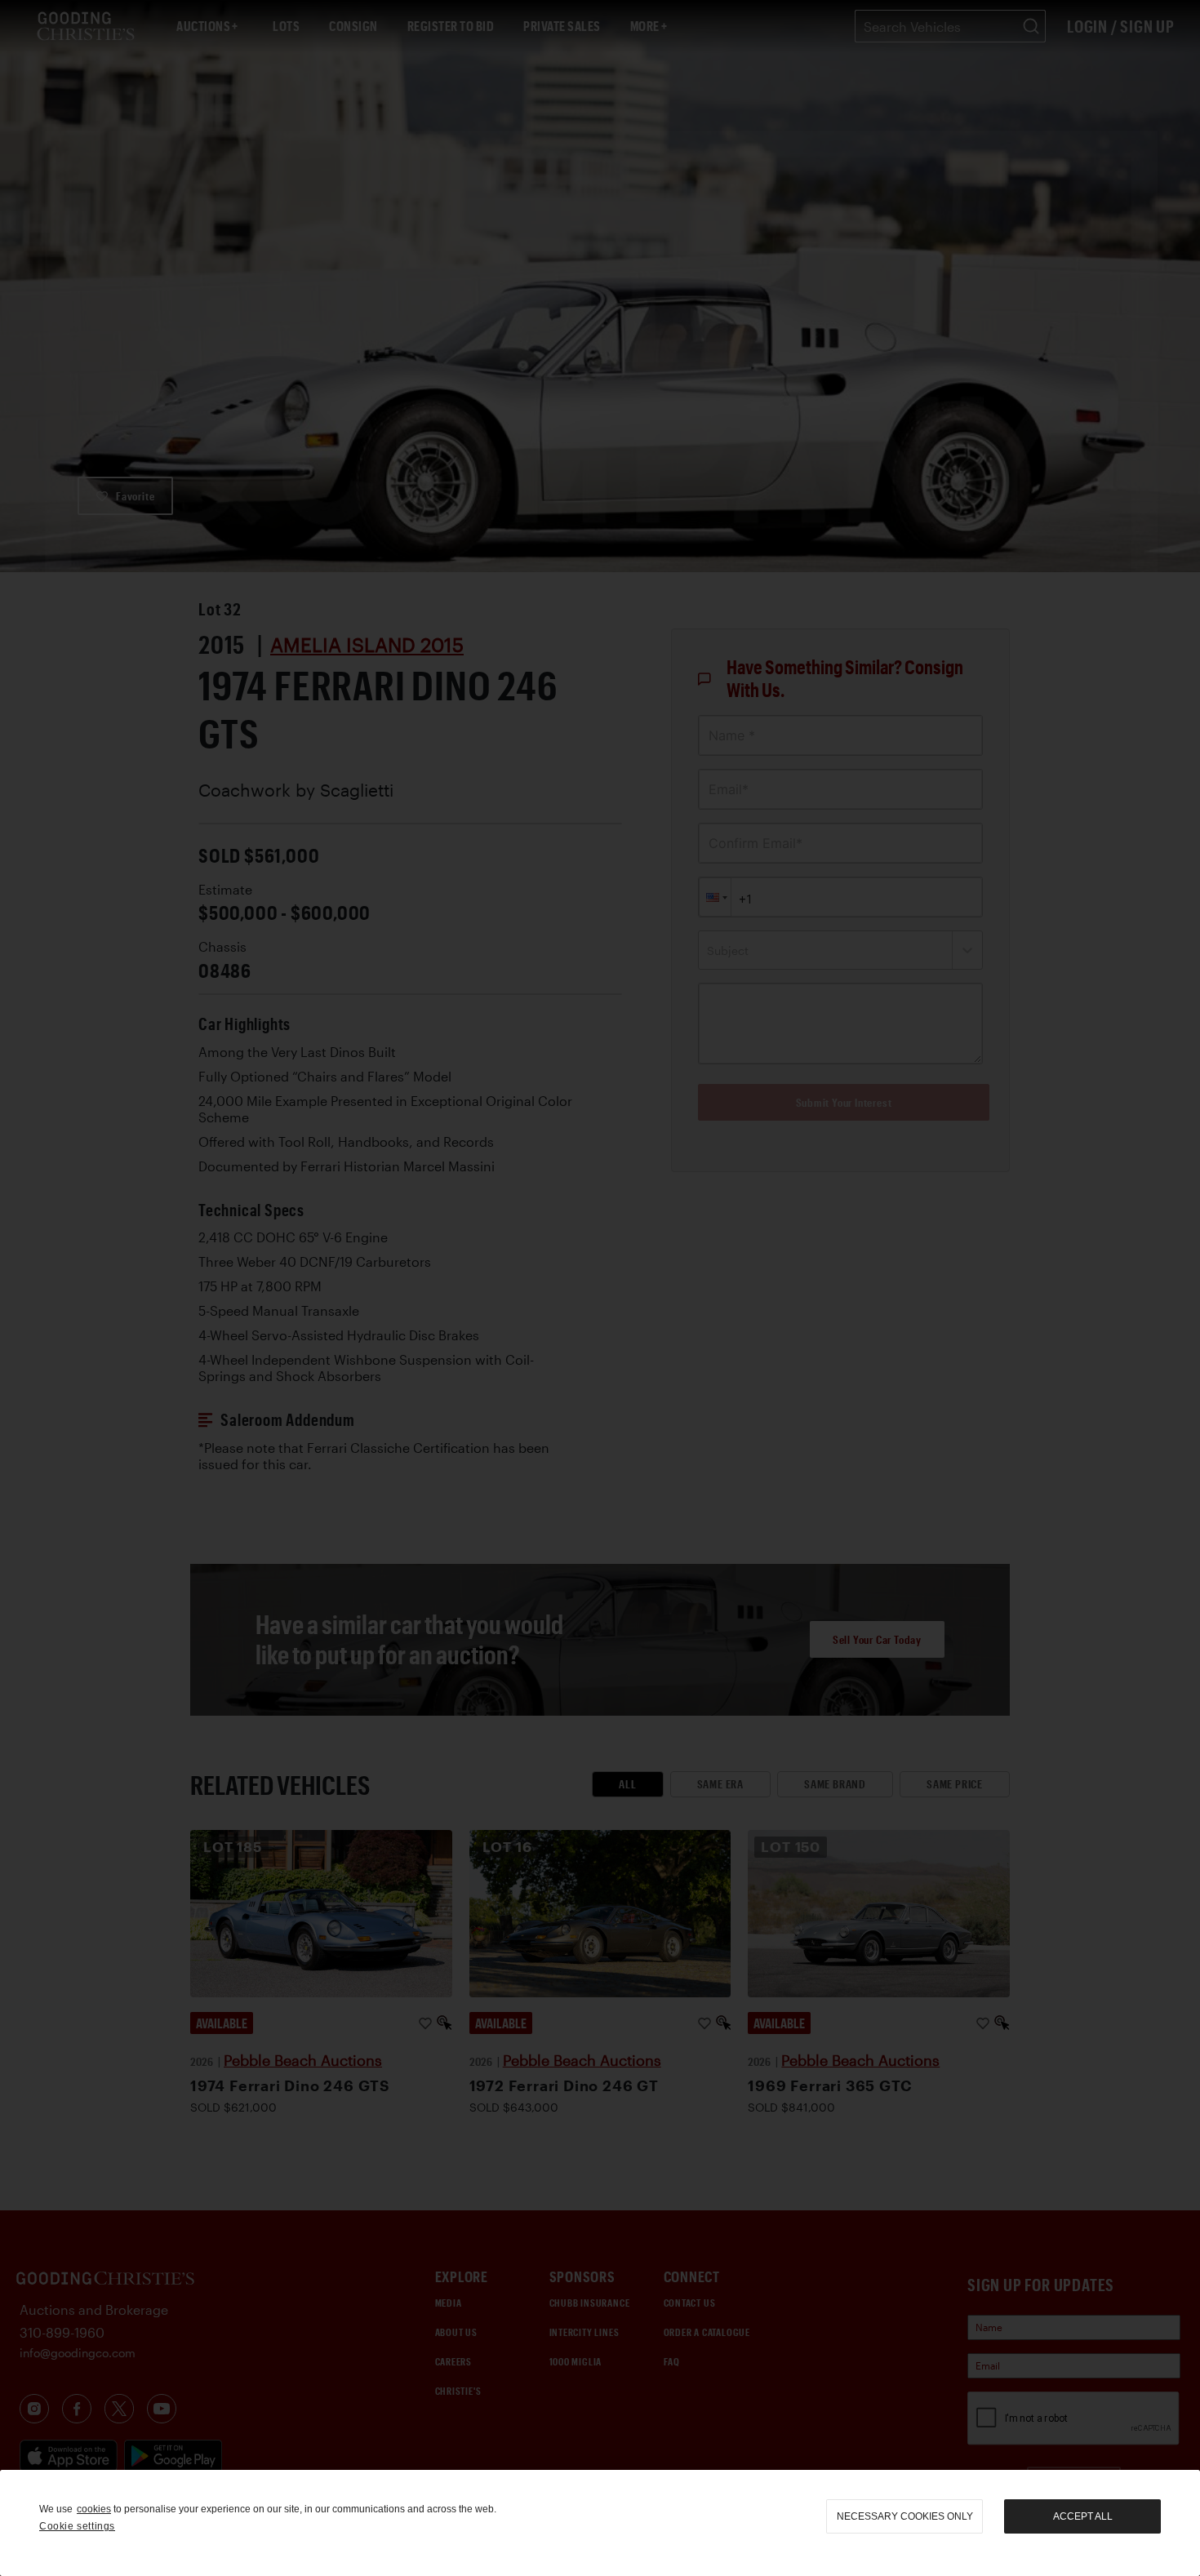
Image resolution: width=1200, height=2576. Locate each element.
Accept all (1083, 2516)
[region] (600, 2523)
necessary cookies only (905, 2516)
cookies (94, 2509)
